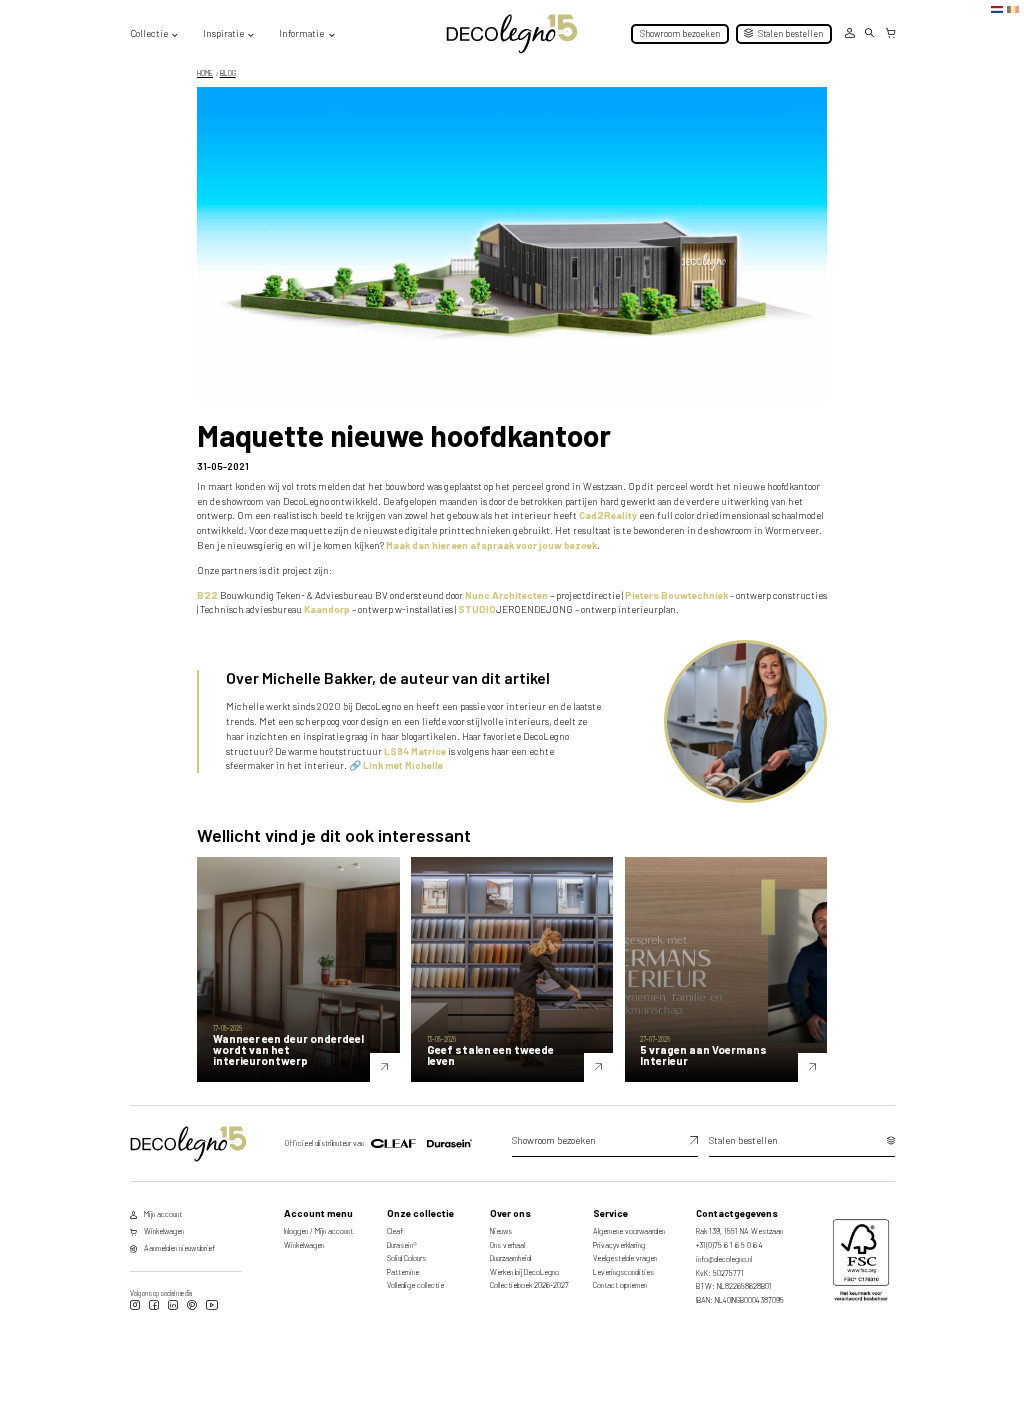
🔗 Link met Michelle (396, 765)
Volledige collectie (415, 1285)
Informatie (301, 33)
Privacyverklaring (619, 1245)
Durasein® (402, 1245)
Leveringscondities (623, 1272)
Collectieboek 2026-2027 (529, 1285)
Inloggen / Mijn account (318, 1231)
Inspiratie (223, 33)
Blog (228, 73)
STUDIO (477, 609)
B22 (207, 595)
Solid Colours (406, 1258)
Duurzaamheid (510, 1258)
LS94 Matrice (415, 751)
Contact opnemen (620, 1285)
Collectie (149, 33)
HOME (205, 73)
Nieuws (501, 1231)
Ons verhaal (507, 1245)
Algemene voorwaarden (629, 1231)
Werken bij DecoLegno (524, 1272)
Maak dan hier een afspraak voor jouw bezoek (491, 545)
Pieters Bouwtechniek (676, 595)
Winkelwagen (304, 1245)
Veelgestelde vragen (625, 1258)
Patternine (403, 1272)
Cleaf (395, 1231)
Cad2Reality (608, 515)
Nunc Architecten (506, 595)
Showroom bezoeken (680, 33)
